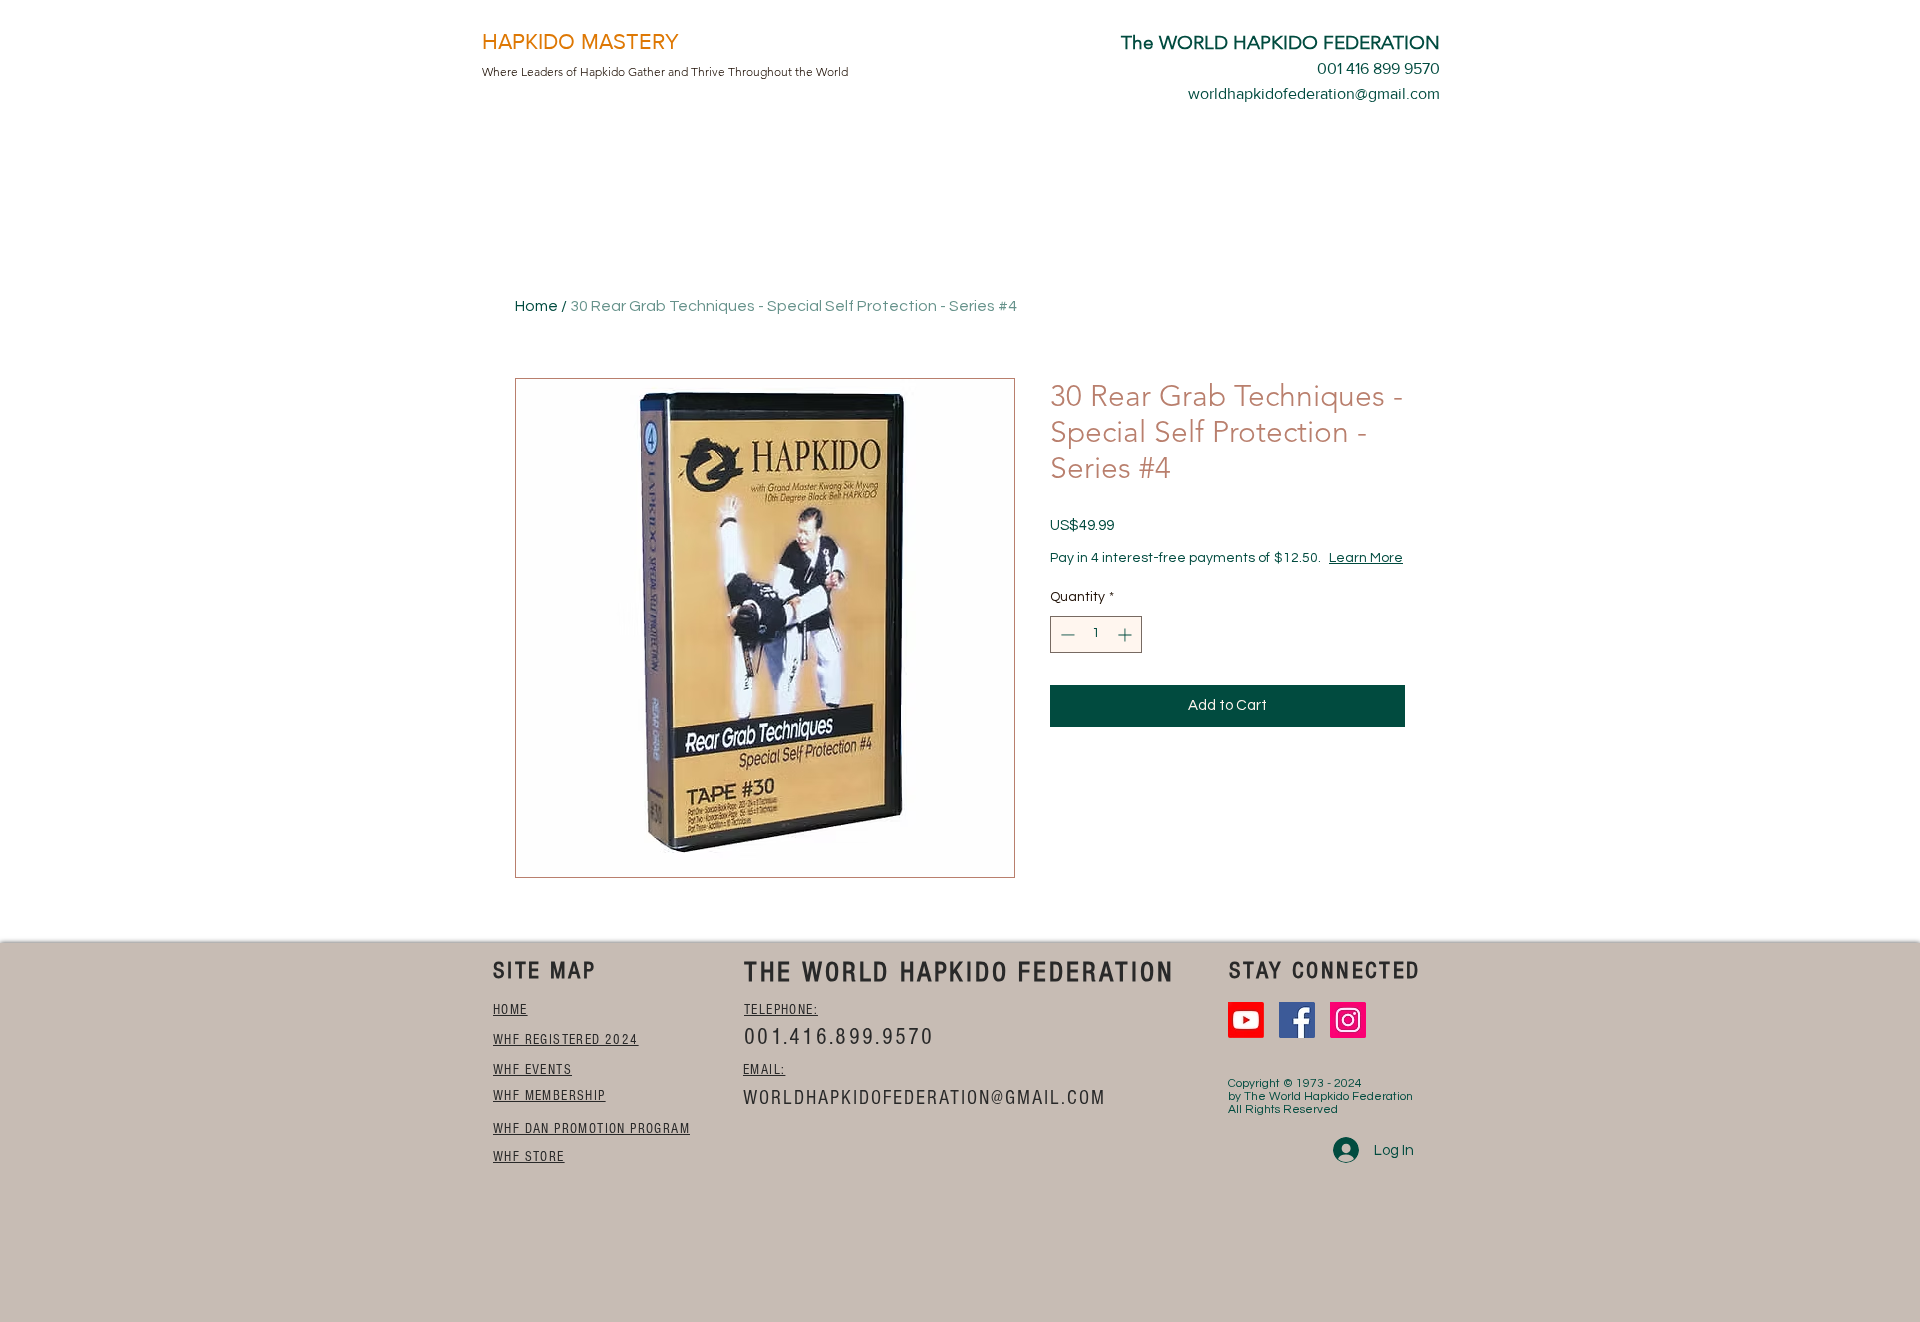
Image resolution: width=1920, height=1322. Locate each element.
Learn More (1366, 558)
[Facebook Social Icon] (1297, 1020)
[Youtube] (1246, 1020)
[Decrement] (1065, 634)
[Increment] (1126, 634)
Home (536, 306)
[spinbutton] (1096, 634)
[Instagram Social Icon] (1348, 1020)
